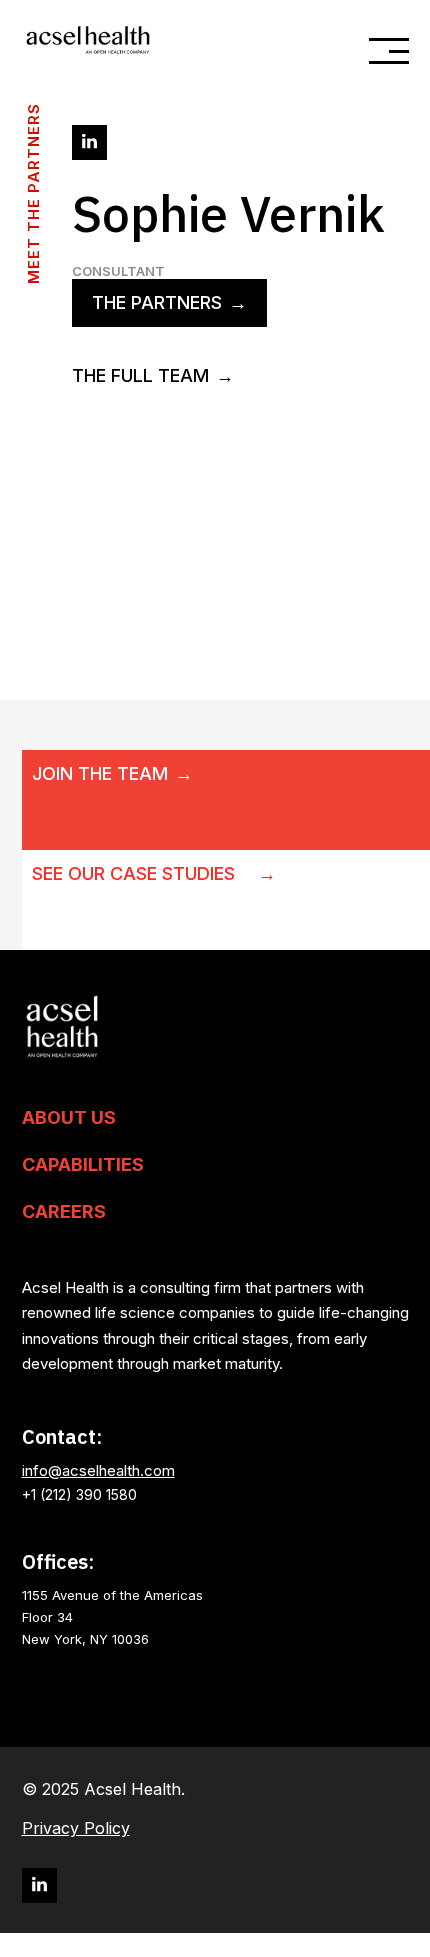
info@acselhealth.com (98, 1470)
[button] (380, 51)
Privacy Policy (76, 1828)
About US (69, 1118)
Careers (64, 1212)
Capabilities (83, 1165)
